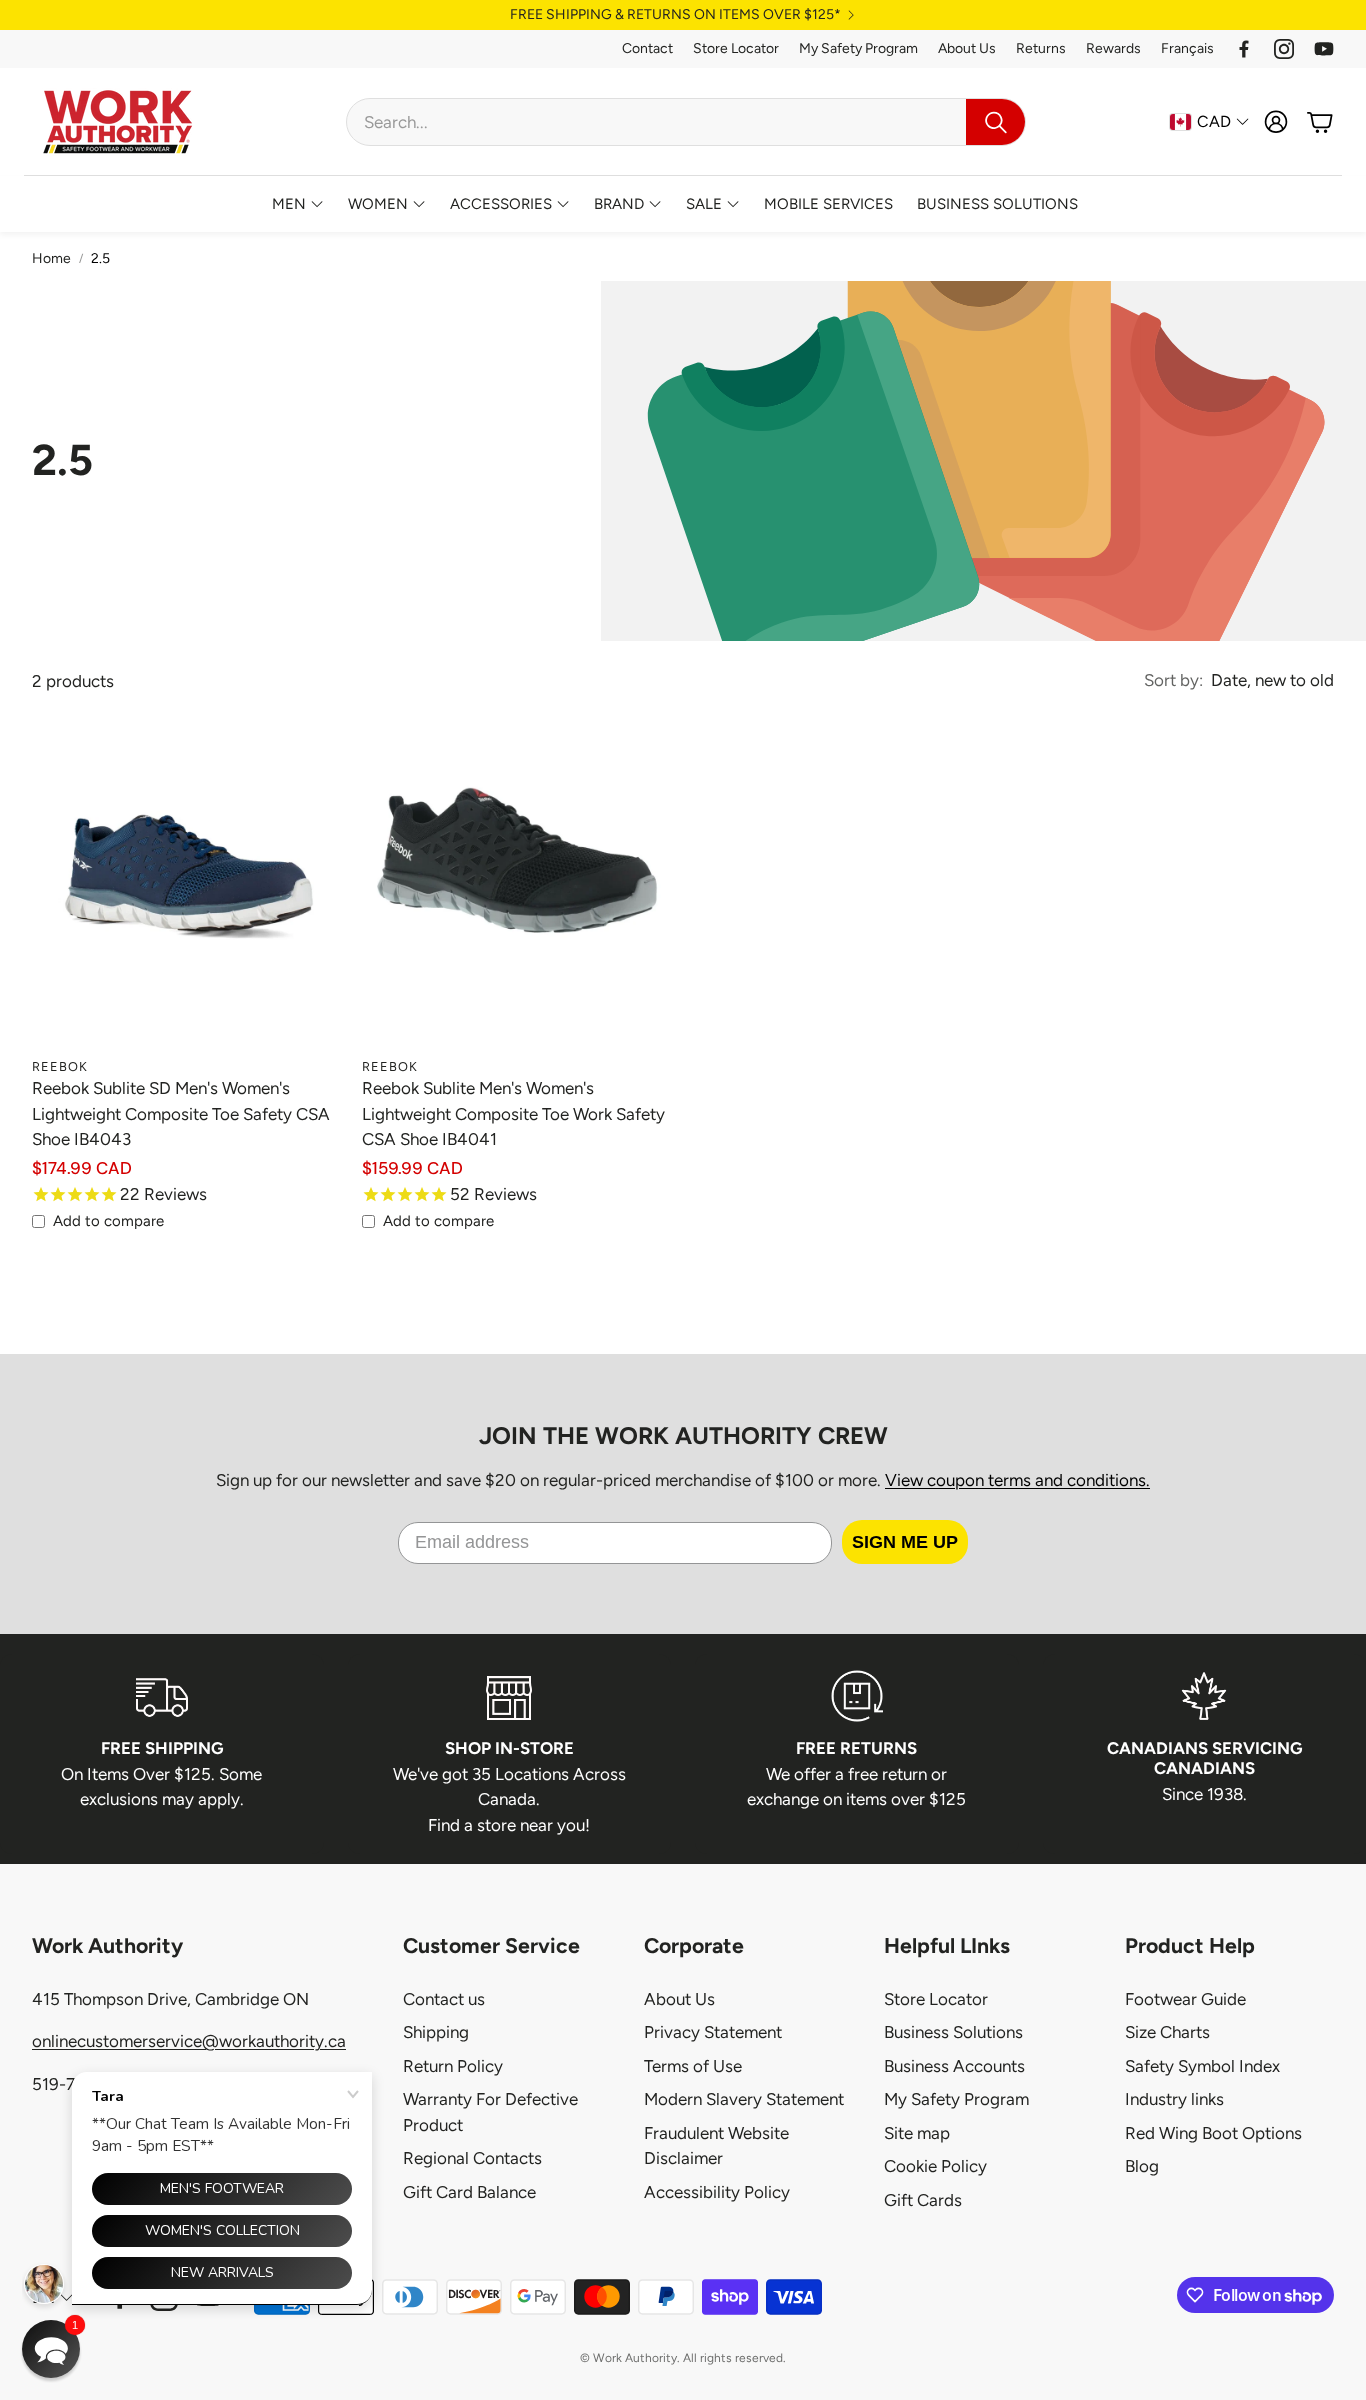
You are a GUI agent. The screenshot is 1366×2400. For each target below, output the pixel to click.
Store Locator (736, 48)
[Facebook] (1244, 49)
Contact (647, 48)
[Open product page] (189, 891)
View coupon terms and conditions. (1017, 1480)
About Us (967, 48)
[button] (686, 122)
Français (1187, 48)
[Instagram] (1284, 49)
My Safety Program (858, 48)
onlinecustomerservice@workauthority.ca (189, 2041)
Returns (1041, 48)
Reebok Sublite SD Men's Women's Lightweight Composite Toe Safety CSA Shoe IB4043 (181, 1113)
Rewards (1113, 48)
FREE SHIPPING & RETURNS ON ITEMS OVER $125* (675, 15)
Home (51, 258)
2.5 (100, 258)
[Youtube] (1324, 49)
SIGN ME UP (905, 1542)
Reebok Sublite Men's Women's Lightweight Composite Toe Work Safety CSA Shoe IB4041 (513, 1113)
